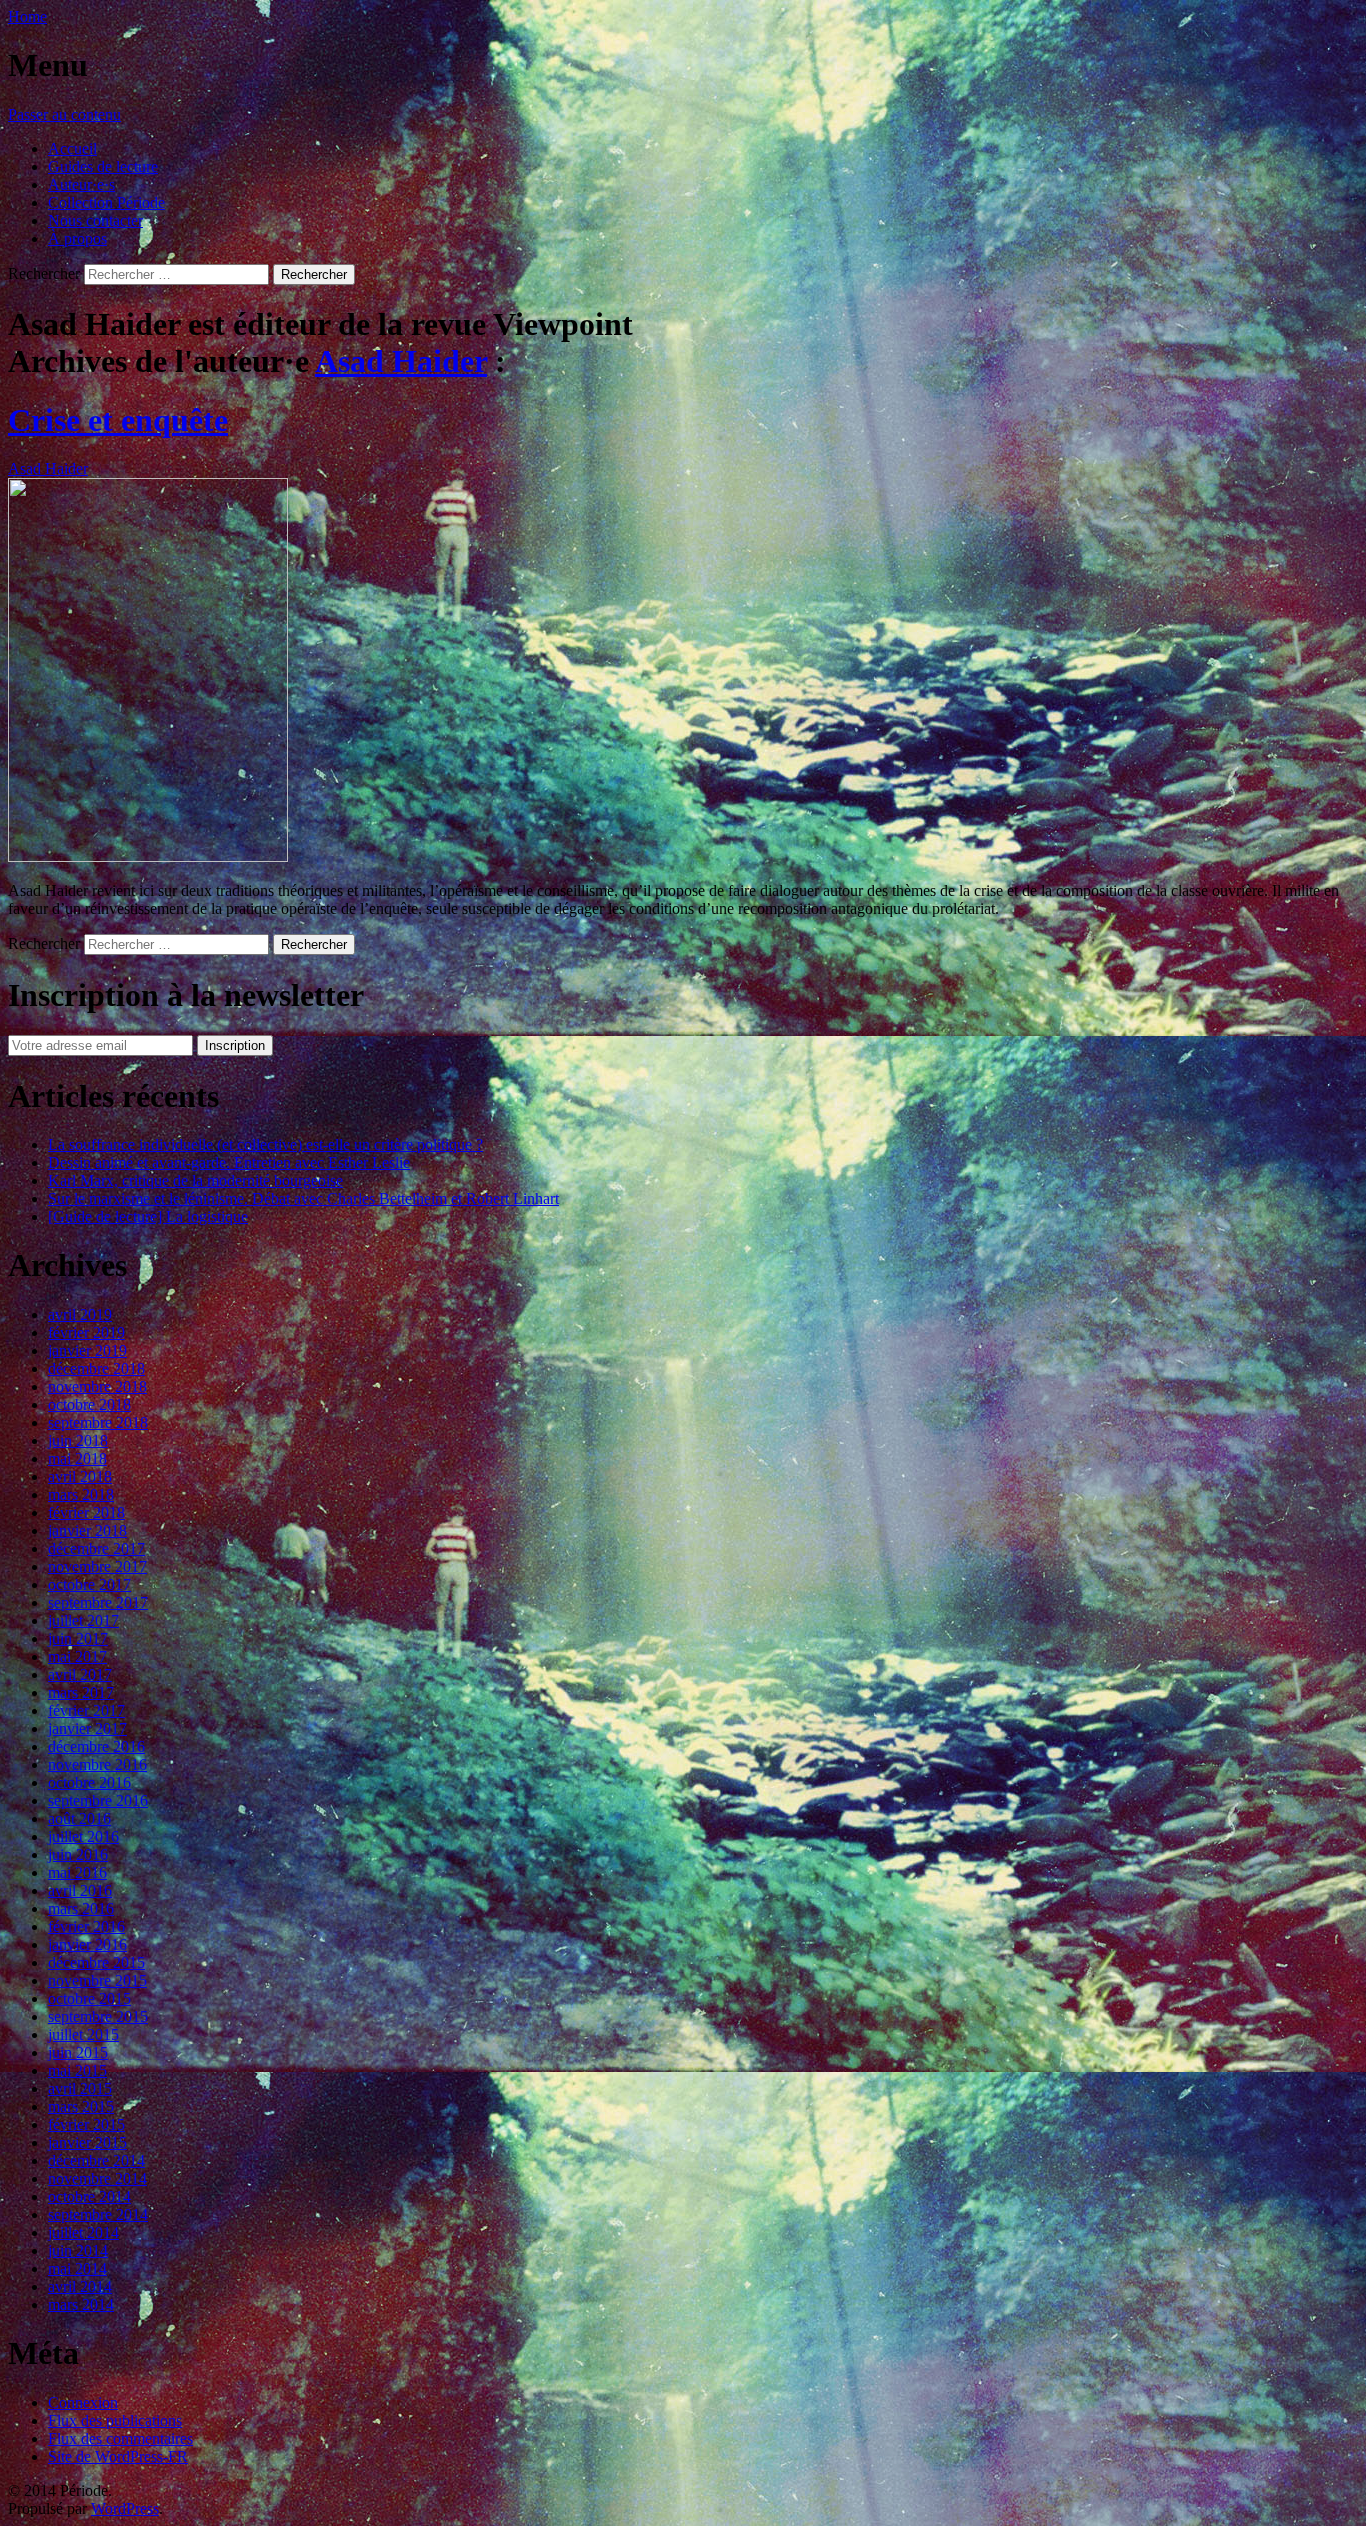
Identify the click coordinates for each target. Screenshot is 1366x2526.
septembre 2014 (98, 2214)
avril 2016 (80, 1890)
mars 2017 (81, 1692)
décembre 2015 (96, 1962)
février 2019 (86, 1332)
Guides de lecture (103, 166)
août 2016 (79, 1818)
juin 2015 (78, 2052)
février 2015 (86, 2124)
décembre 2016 (96, 1746)
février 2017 (86, 1710)
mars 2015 (81, 2106)
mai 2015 (77, 2070)
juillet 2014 (83, 2232)
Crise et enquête (118, 420)
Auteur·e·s (81, 184)
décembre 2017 (96, 1548)
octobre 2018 (89, 1404)
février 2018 (86, 1512)
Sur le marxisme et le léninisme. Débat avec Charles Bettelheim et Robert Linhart (303, 1198)
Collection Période (106, 202)
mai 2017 (77, 1656)
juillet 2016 (83, 1836)
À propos (77, 238)
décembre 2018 (96, 1368)
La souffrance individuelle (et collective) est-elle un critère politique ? (265, 1144)
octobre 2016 (89, 1782)
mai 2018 (77, 1458)
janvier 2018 (87, 1530)
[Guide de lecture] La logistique (148, 1216)
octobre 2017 (89, 1584)
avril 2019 (80, 1314)
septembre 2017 (98, 1602)
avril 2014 (80, 2286)
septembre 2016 (98, 1800)
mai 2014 (77, 2268)
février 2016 (86, 1926)
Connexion (83, 2402)
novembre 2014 (97, 2178)
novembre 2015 (97, 1980)
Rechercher (44, 273)
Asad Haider (401, 361)
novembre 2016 (97, 1764)
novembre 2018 (97, 1386)
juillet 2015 (83, 2034)
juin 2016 (78, 1854)
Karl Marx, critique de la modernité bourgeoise (195, 1180)
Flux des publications (115, 2420)
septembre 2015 (98, 2016)
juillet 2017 (83, 1620)
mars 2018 (81, 1494)
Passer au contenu (64, 114)
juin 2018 (78, 1440)
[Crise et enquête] (148, 856)
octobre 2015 (89, 1998)
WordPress (125, 2508)
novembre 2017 (97, 1566)
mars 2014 (81, 2304)
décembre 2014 (96, 2160)
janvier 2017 (87, 1728)
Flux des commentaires (120, 2438)
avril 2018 (80, 1476)
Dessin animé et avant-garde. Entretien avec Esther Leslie (229, 1162)
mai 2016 (77, 1872)
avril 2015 (80, 2088)
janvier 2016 (87, 1944)
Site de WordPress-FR (118, 2456)
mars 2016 (81, 1908)
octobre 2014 (89, 2196)
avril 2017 (80, 1674)
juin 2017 (78, 1638)
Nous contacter (95, 220)
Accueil (72, 148)
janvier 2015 (87, 2142)
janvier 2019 (87, 1350)
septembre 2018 (98, 1422)
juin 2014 (78, 2250)
